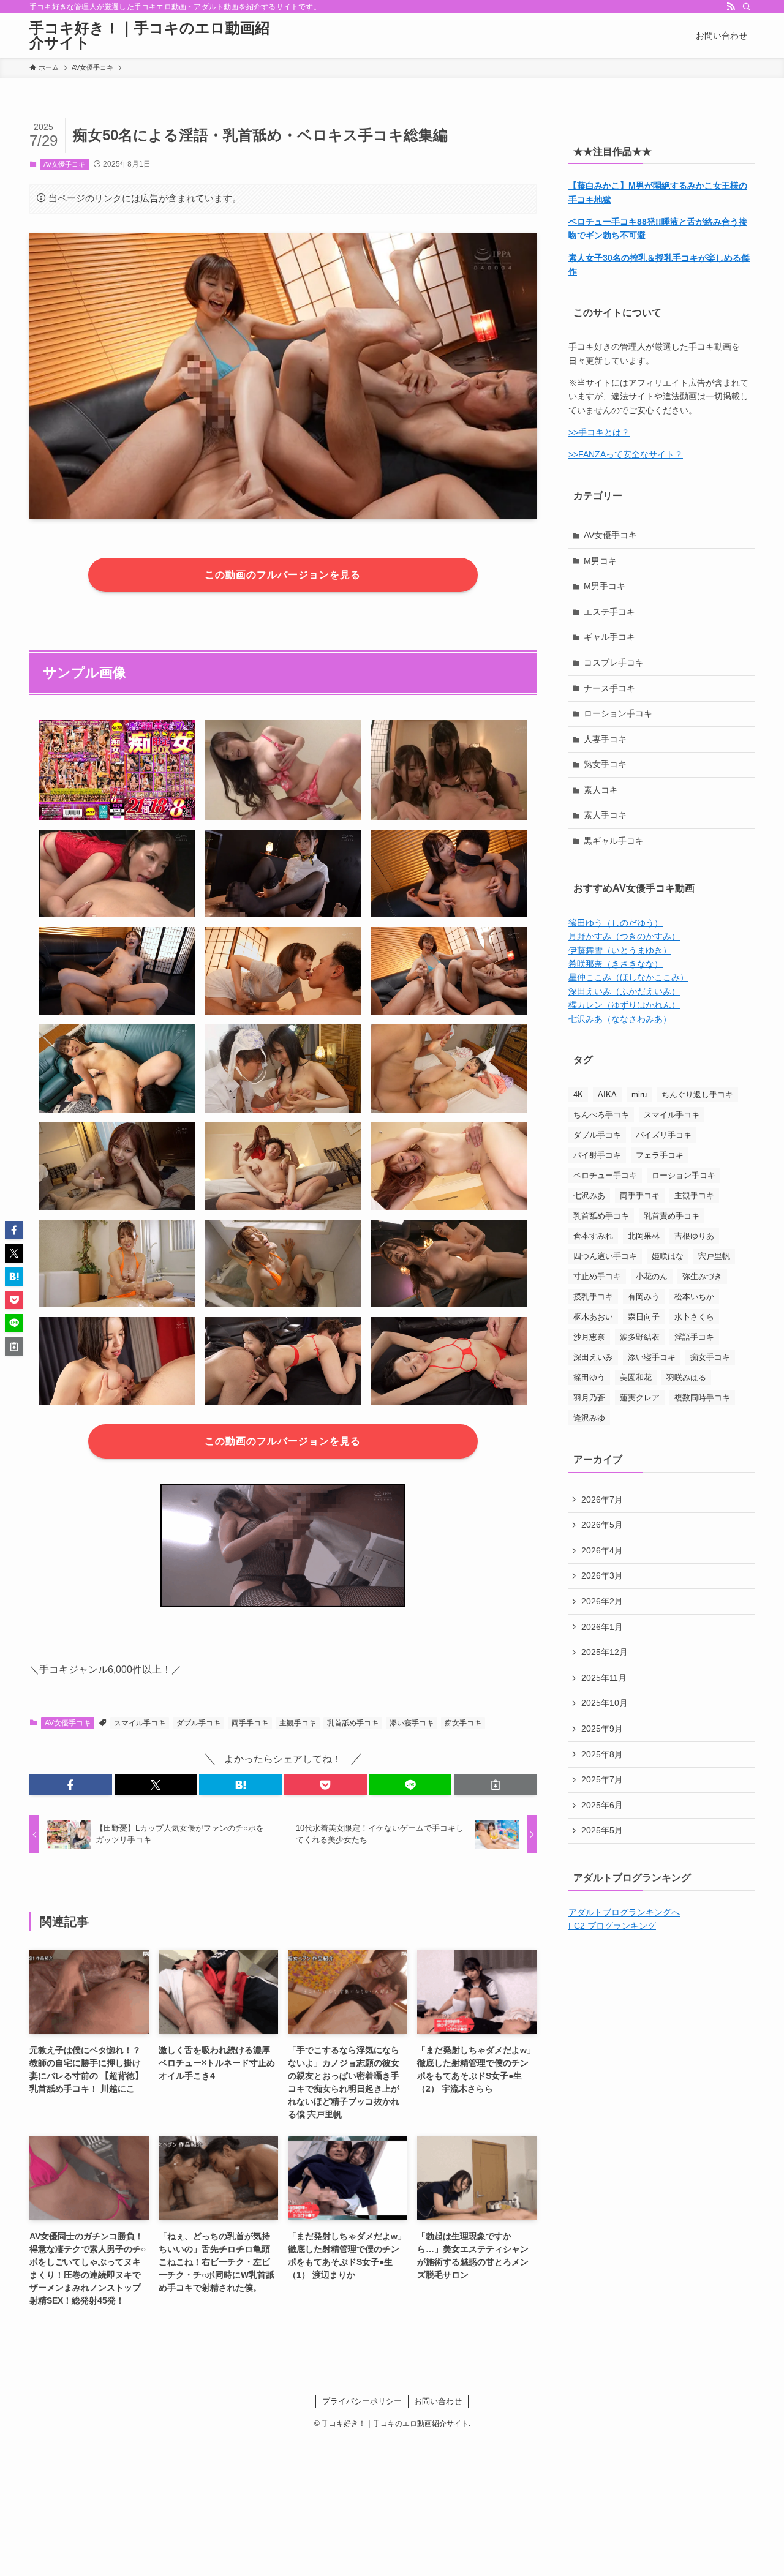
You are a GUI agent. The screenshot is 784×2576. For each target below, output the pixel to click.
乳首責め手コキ (672, 1216)
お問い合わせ (438, 2401)
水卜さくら (694, 1317)
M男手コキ (605, 586)
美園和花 (636, 1377)
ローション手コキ (618, 713)
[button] (71, 1785)
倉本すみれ (593, 1236)
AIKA (607, 1095)
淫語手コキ (694, 1337)
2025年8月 (602, 1754)
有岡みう (644, 1297)
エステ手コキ (609, 612)
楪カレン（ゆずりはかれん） (624, 1005)
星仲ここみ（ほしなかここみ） (628, 977)
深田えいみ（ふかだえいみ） (624, 991)
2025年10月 (605, 1703)
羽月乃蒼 (589, 1398)
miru (639, 1095)
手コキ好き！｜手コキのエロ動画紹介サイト (149, 36)
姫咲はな (668, 1256)
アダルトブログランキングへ (624, 1912)
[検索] (747, 7)
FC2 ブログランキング (612, 1926)
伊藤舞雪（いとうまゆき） (620, 950)
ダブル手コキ (198, 1723)
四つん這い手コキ (605, 1256)
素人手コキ (605, 815)
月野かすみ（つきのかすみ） (624, 936)
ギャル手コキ (609, 637)
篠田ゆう (589, 1377)
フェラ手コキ (660, 1155)
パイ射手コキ (597, 1155)
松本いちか (694, 1297)
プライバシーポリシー (362, 2401)
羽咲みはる (686, 1377)
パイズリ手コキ (664, 1135)
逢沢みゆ (589, 1418)
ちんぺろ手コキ (601, 1115)
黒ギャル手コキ (614, 841)
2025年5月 (602, 1830)
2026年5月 (602, 1525)
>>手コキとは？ (599, 432)
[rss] (731, 7)
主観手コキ (298, 1723)
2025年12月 (605, 1652)
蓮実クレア (640, 1398)
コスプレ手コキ (614, 663)
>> (573, 454)
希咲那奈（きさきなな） (616, 964)
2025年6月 (602, 1805)
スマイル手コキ (140, 1723)
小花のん (652, 1276)
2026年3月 (602, 1575)
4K (578, 1095)
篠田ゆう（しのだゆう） (616, 923)
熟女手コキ (605, 764)
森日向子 (644, 1317)
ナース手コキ (609, 688)
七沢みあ (589, 1196)
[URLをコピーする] (495, 1785)
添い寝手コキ (412, 1723)
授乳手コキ (593, 1297)
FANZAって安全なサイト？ (631, 454)
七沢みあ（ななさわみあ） (620, 1019)
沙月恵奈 (589, 1337)
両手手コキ (250, 1723)
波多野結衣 (640, 1337)
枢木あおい (593, 1317)
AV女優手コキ (64, 164)
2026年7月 (602, 1500)
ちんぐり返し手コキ (697, 1095)
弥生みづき (702, 1276)
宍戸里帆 (714, 1256)
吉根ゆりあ (694, 1236)
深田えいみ (593, 1357)
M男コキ (600, 561)
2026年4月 (602, 1550)
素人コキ (601, 790)
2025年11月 (604, 1678)
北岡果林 (644, 1236)
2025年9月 (602, 1729)
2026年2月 (602, 1601)
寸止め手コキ (597, 1276)
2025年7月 (602, 1779)
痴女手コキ (463, 1723)
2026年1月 (602, 1627)
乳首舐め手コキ (353, 1723)
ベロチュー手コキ (605, 1175)
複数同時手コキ (702, 1398)
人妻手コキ (605, 739)
